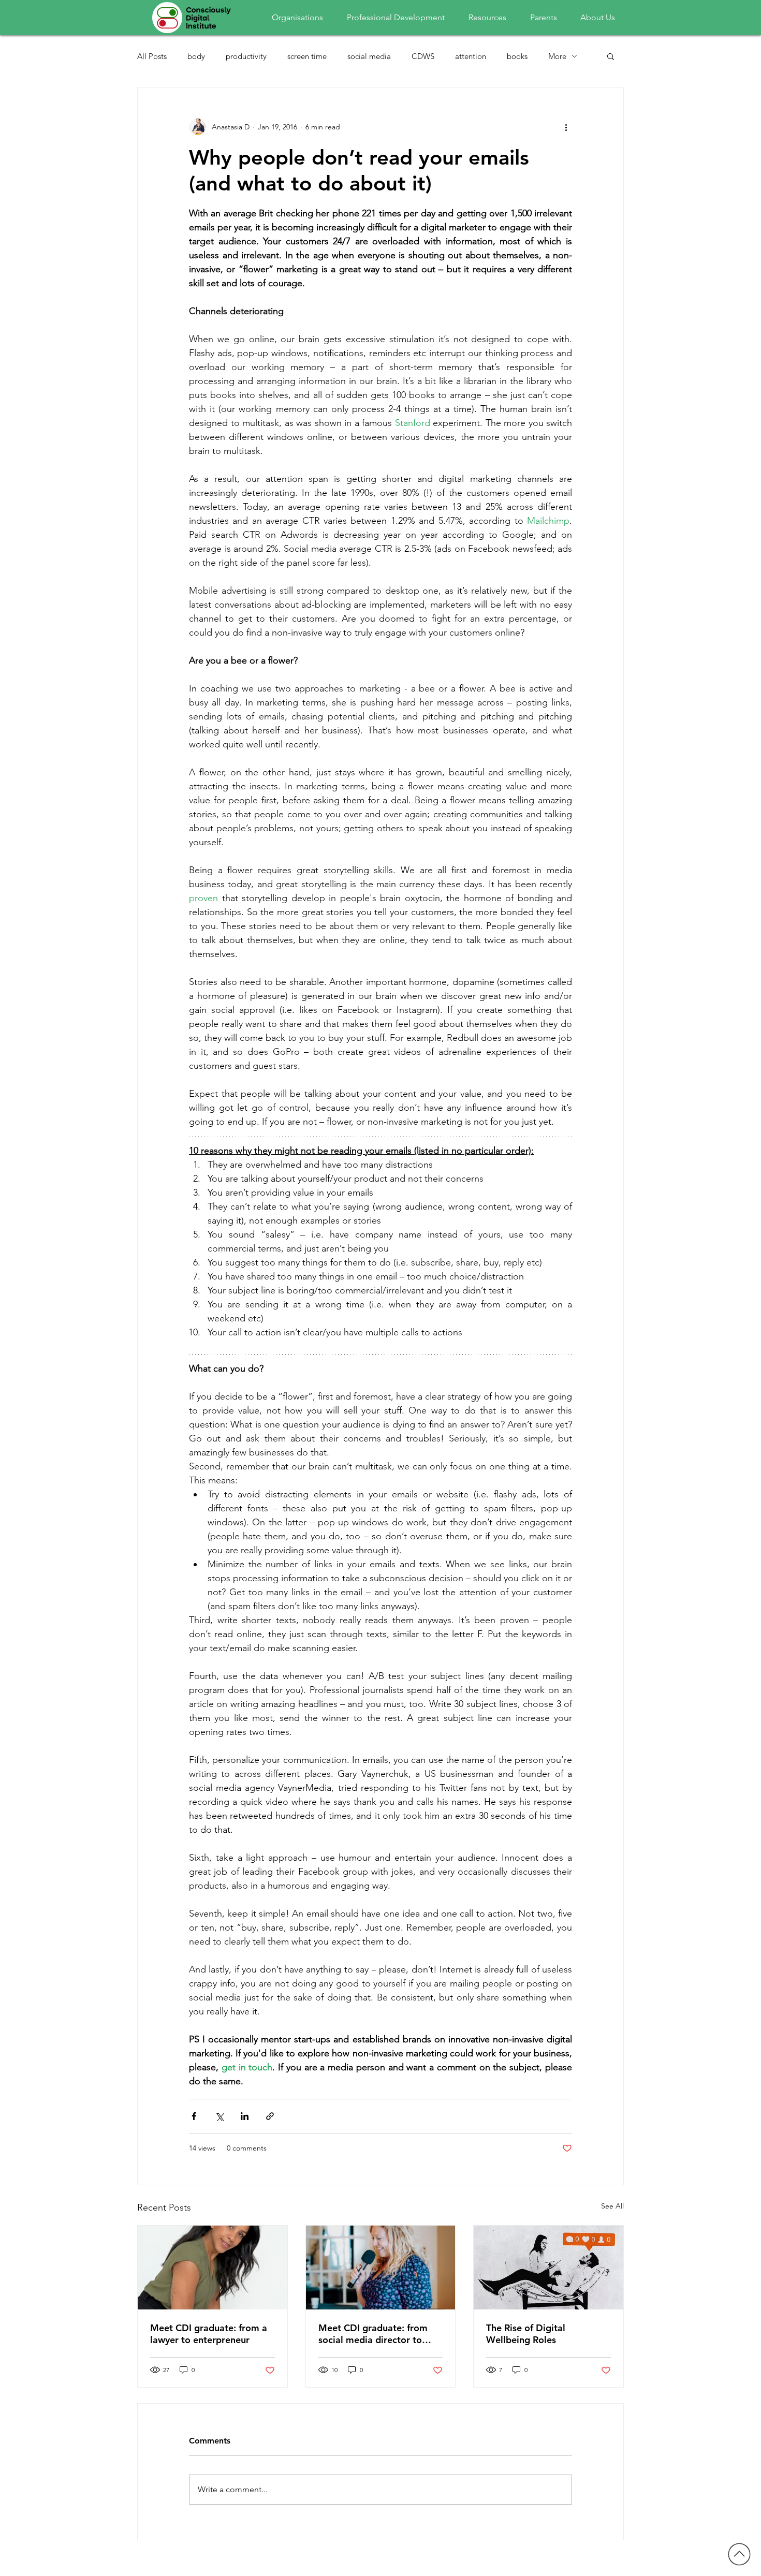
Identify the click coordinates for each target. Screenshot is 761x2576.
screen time (307, 56)
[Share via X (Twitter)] (219, 2116)
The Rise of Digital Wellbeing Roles (526, 2334)
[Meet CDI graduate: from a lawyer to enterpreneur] (213, 2268)
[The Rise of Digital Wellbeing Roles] (548, 2268)
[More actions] (566, 127)
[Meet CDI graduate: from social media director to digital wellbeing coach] (381, 2268)
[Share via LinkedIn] (245, 2116)
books (517, 56)
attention (471, 56)
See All (612, 2206)
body (196, 56)
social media (369, 56)
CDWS (423, 56)
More (557, 56)
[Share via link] (270, 2116)
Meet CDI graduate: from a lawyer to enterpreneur (209, 2334)
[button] (611, 56)
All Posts (152, 56)
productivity (246, 56)
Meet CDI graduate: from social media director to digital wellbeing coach (373, 2334)
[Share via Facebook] (194, 2116)
